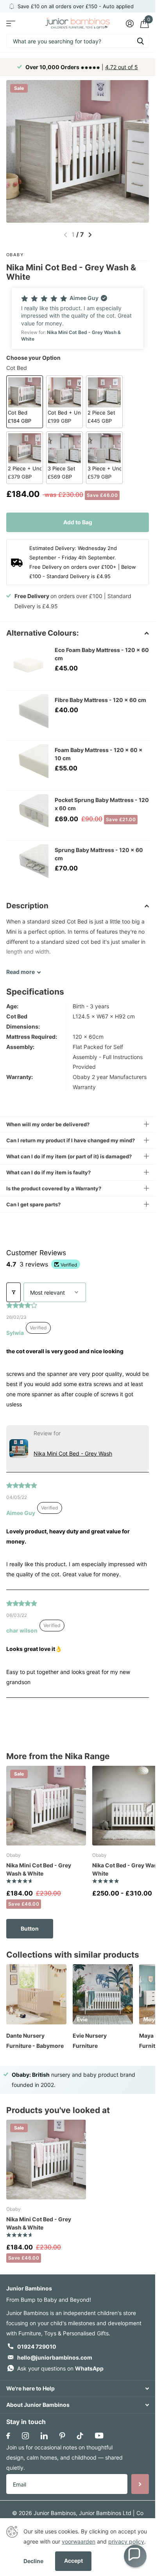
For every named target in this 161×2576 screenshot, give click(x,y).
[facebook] (8, 2436)
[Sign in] (130, 23)
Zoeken (140, 41)
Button (30, 1928)
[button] (78, 318)
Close (78, 2389)
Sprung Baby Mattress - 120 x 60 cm (99, 854)
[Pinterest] (62, 2436)
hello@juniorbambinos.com (55, 2357)
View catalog (11, 23)
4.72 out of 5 (122, 67)
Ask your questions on (60, 2368)
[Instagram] (25, 2436)
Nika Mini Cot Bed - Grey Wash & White (39, 1869)
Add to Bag (78, 522)
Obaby (15, 255)
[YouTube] (99, 2436)
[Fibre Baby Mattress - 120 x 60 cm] (27, 715)
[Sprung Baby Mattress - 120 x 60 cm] (27, 865)
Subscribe (140, 2484)
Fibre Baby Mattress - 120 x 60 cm (100, 700)
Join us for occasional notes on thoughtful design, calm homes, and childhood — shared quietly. (64, 2457)
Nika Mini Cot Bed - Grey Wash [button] (73, 1453)
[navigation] (90, 235)
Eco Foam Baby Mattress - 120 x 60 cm (102, 654)
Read (21, 972)
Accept (73, 2561)
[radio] (25, 402)
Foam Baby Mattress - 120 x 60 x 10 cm (99, 754)
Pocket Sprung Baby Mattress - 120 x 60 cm (102, 804)
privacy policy (126, 2541)
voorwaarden (79, 2541)
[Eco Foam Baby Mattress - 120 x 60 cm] (27, 665)
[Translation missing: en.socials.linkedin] (44, 2436)
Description (27, 906)
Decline (33, 2561)
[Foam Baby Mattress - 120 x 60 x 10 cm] (27, 765)
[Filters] (13, 1292)
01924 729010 (37, 2346)
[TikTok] (80, 2436)
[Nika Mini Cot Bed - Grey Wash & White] (46, 1806)
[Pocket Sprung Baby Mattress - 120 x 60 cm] (27, 815)
